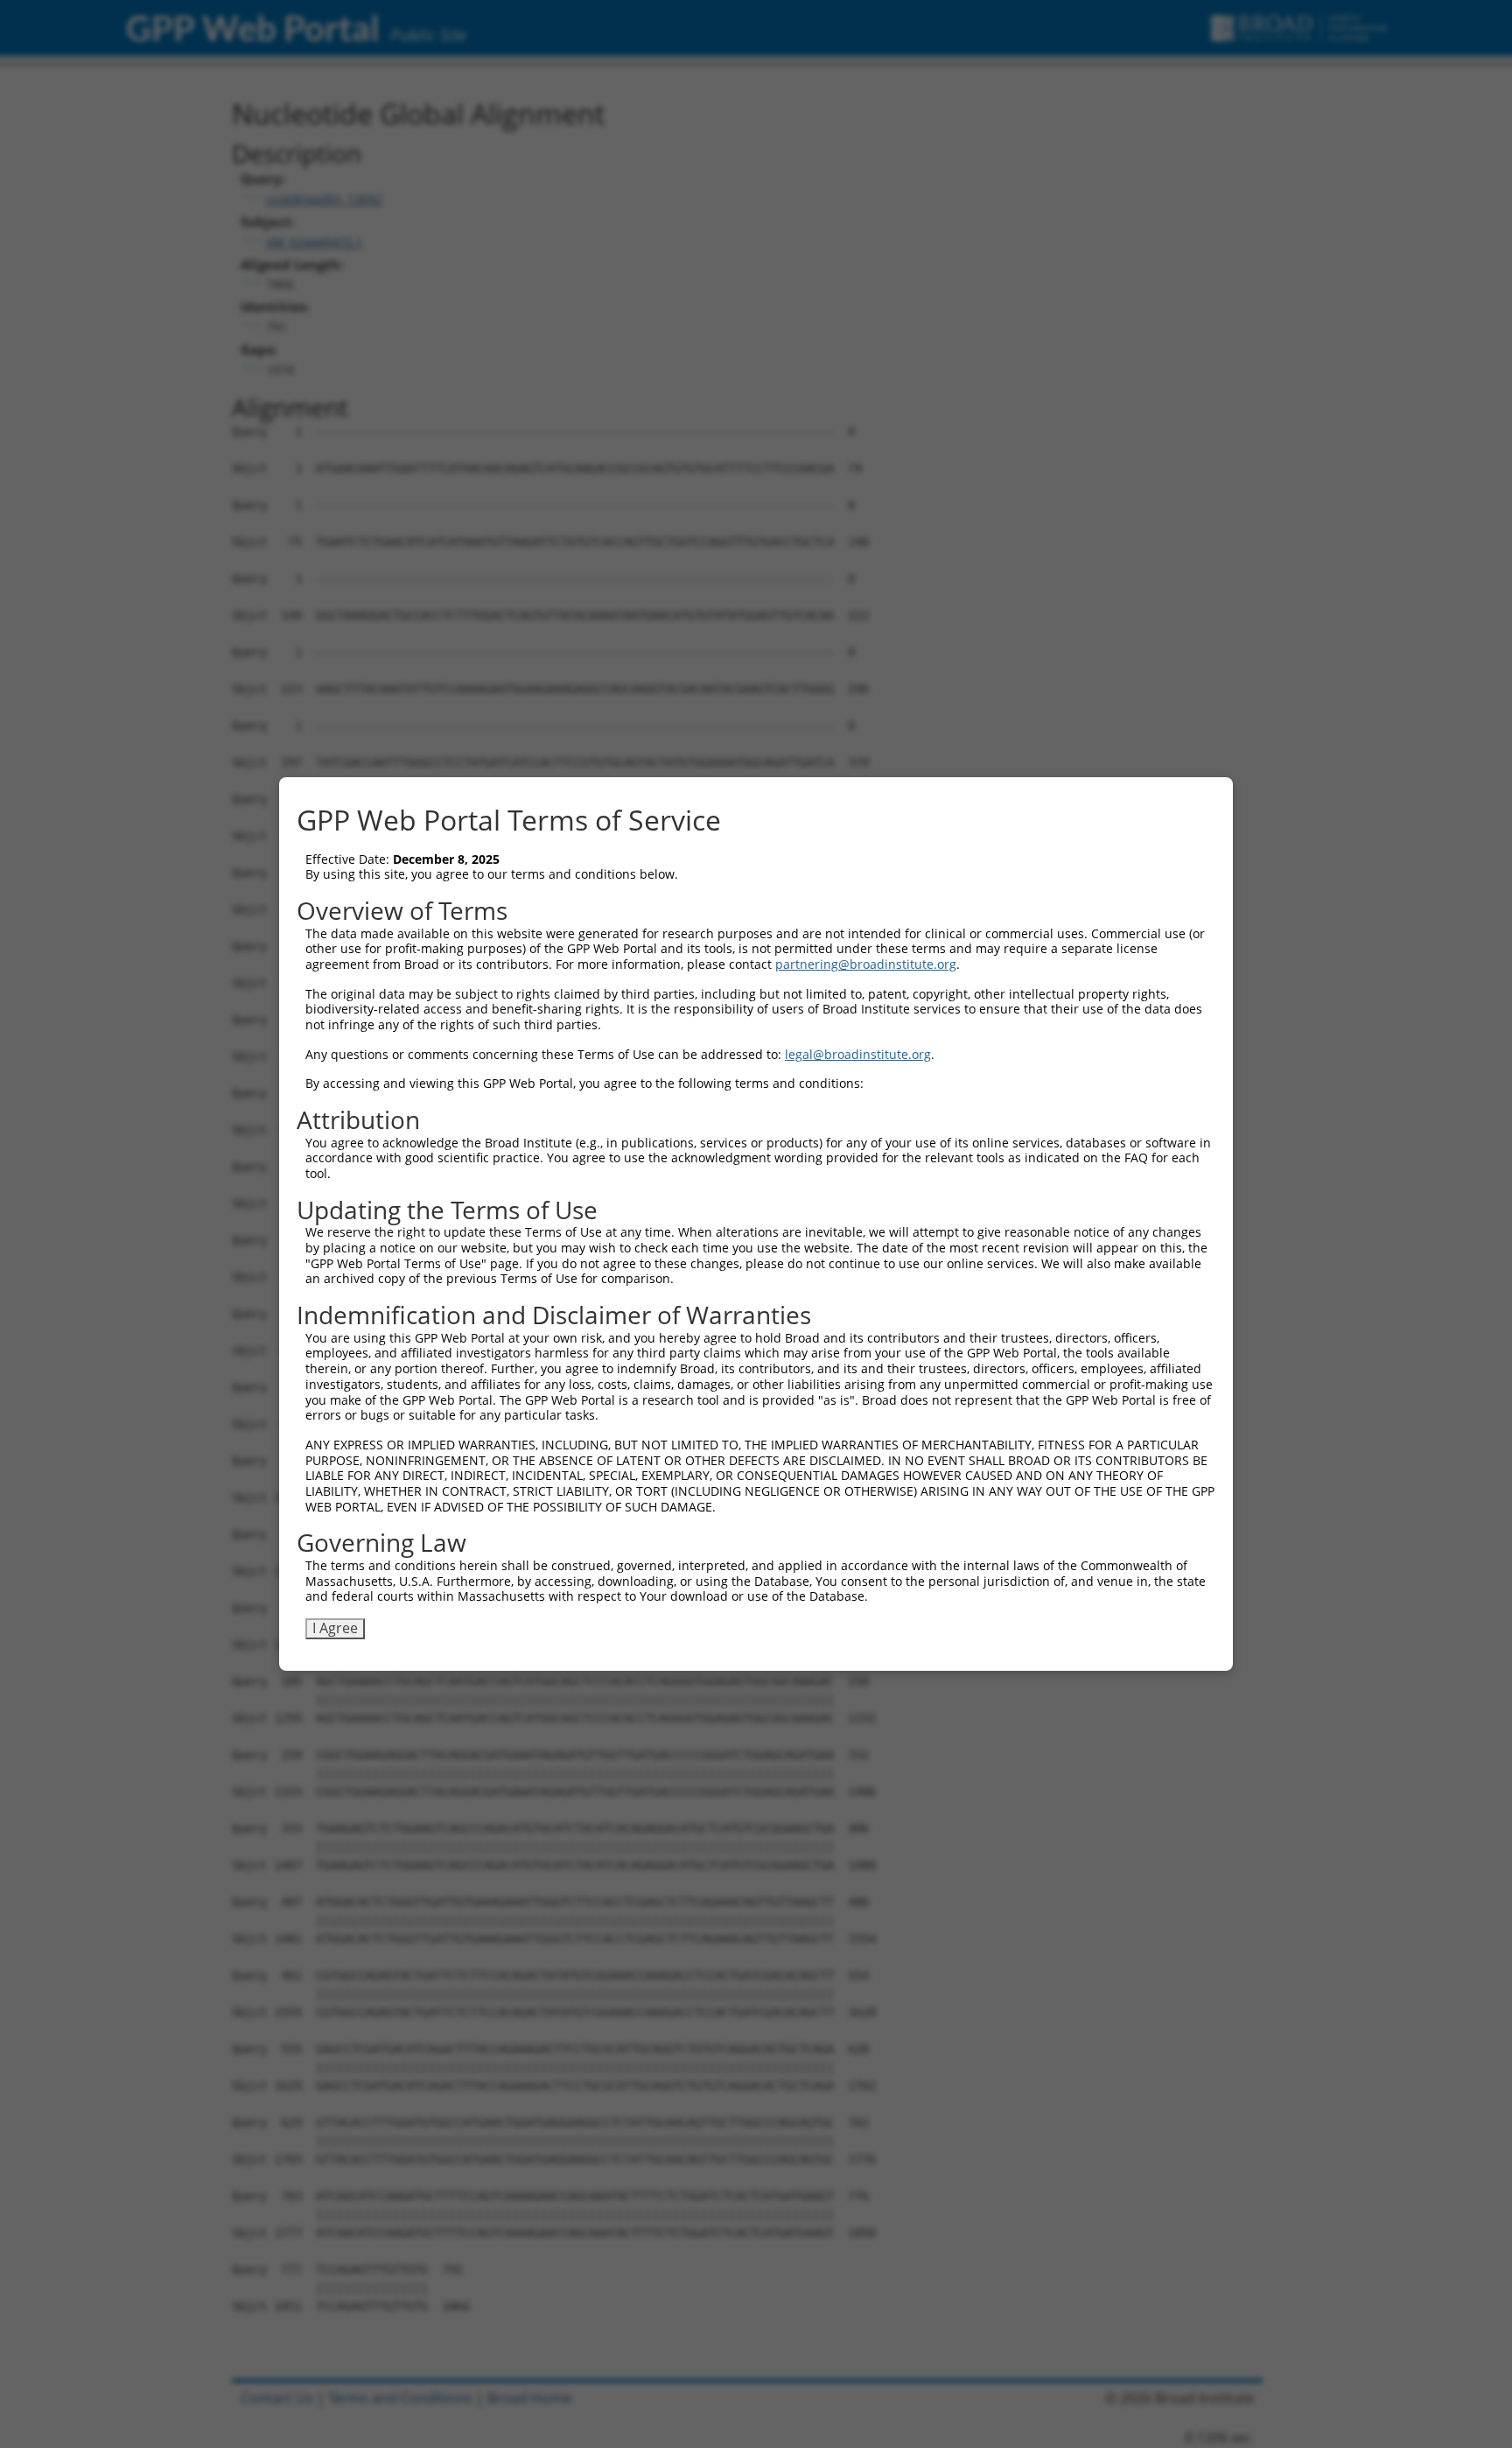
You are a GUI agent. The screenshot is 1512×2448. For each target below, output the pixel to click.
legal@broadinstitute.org (858, 1054)
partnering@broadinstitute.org (866, 964)
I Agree (335, 1628)
